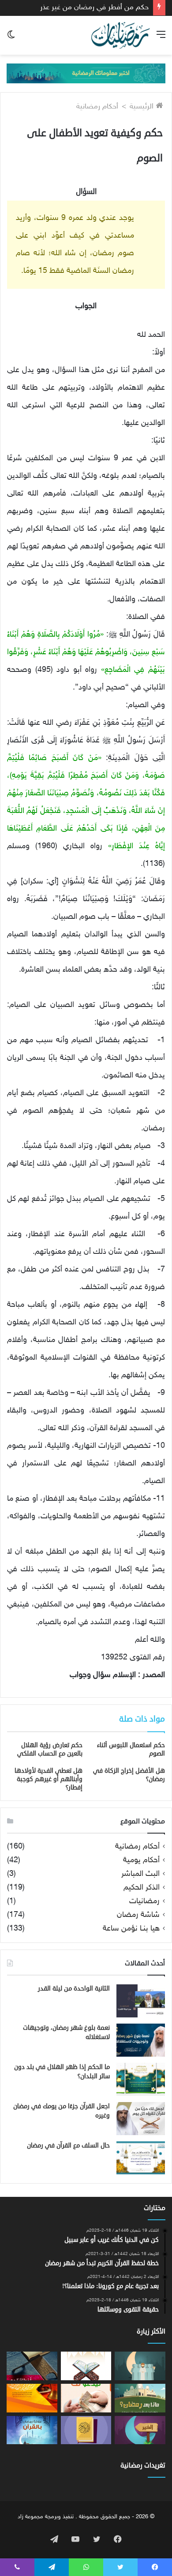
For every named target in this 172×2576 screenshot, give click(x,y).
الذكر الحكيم (142, 1888)
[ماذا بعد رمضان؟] (140, 2398)
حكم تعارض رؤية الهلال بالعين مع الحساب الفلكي (50, 1749)
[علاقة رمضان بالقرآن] (32, 2430)
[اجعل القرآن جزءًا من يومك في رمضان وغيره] (141, 2119)
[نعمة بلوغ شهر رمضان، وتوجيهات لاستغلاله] (141, 2040)
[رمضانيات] (121, 35)
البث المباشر (140, 1874)
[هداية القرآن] (86, 2366)
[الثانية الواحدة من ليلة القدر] (141, 2001)
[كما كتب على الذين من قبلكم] (32, 2398)
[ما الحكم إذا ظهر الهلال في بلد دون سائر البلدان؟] (141, 2079)
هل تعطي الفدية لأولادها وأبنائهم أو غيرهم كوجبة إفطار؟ (49, 1779)
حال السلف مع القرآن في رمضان (68, 2145)
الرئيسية (143, 107)
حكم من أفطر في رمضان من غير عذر (94, 7)
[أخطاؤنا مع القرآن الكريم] (32, 2366)
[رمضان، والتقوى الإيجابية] (140, 2430)
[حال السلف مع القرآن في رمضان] (141, 2158)
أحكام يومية (141, 1861)
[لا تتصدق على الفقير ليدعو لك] (86, 2398)
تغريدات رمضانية (143, 2466)
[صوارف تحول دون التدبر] (86, 2430)
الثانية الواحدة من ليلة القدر (74, 1989)
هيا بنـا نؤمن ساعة (131, 1929)
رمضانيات (144, 1902)
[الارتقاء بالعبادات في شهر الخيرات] (140, 2366)
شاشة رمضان (138, 1915)
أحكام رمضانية (97, 107)
